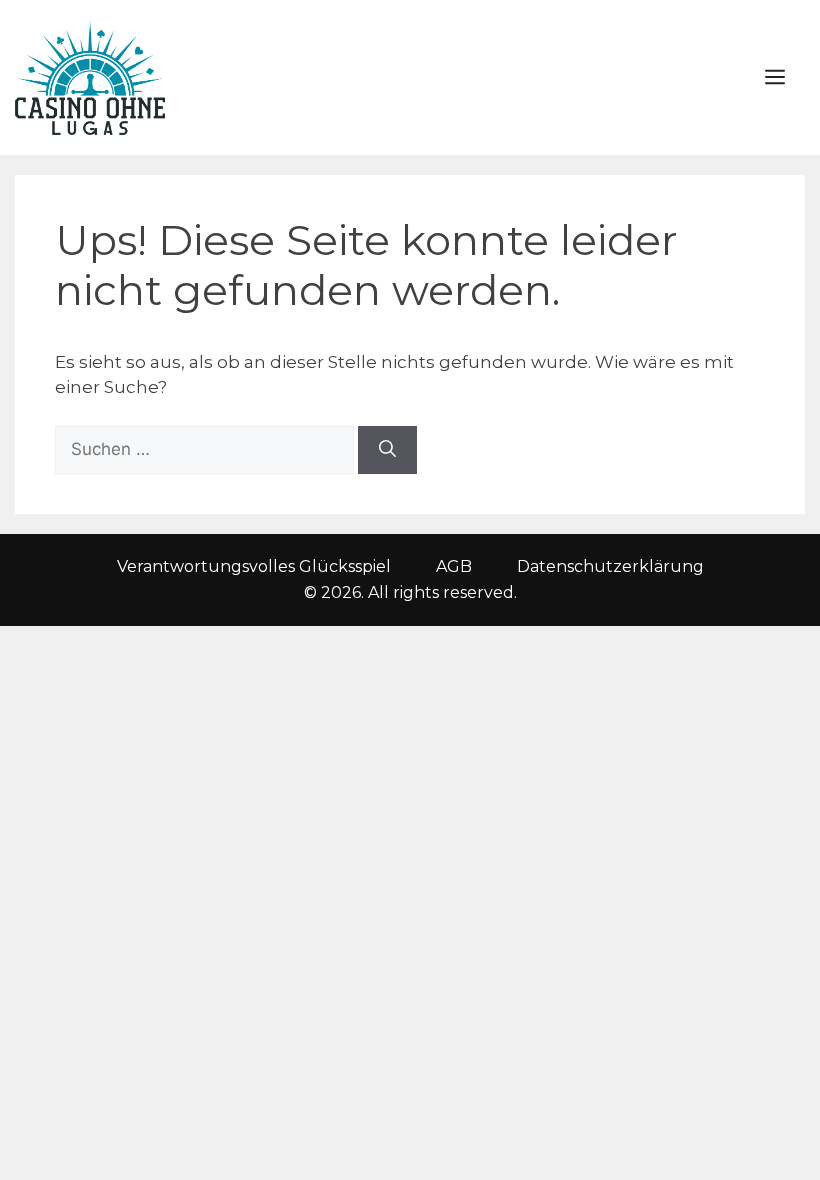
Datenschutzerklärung (610, 566)
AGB (454, 566)
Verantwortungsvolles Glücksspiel (254, 566)
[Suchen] (387, 450)
